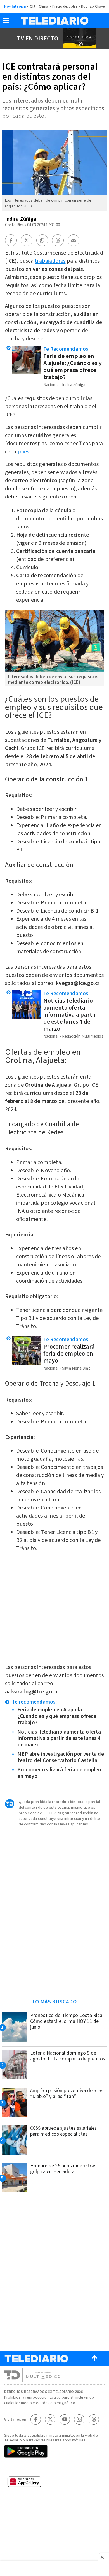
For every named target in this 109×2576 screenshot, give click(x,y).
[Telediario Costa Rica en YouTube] (65, 2419)
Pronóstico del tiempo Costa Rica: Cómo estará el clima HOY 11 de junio (67, 2021)
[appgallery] (54, 2483)
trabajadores (50, 261)
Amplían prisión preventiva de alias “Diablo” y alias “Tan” (67, 2093)
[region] (54, 1955)
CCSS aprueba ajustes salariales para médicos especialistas (64, 2131)
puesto (26, 452)
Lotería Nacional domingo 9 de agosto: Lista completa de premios (68, 2056)
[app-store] (54, 2468)
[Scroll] (94, 2358)
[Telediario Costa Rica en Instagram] (79, 2419)
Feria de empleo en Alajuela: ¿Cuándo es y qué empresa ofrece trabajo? (73, 367)
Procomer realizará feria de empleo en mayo (69, 1354)
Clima (43, 6)
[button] (6, 22)
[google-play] (54, 2452)
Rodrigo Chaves (94, 6)
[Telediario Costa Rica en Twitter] (50, 2419)
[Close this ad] (103, 2557)
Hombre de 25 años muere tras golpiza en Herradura (63, 2169)
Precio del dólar (65, 6)
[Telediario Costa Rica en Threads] (94, 2419)
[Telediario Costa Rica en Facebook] (36, 2419)
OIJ (33, 6)
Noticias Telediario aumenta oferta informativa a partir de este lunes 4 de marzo (70, 1015)
